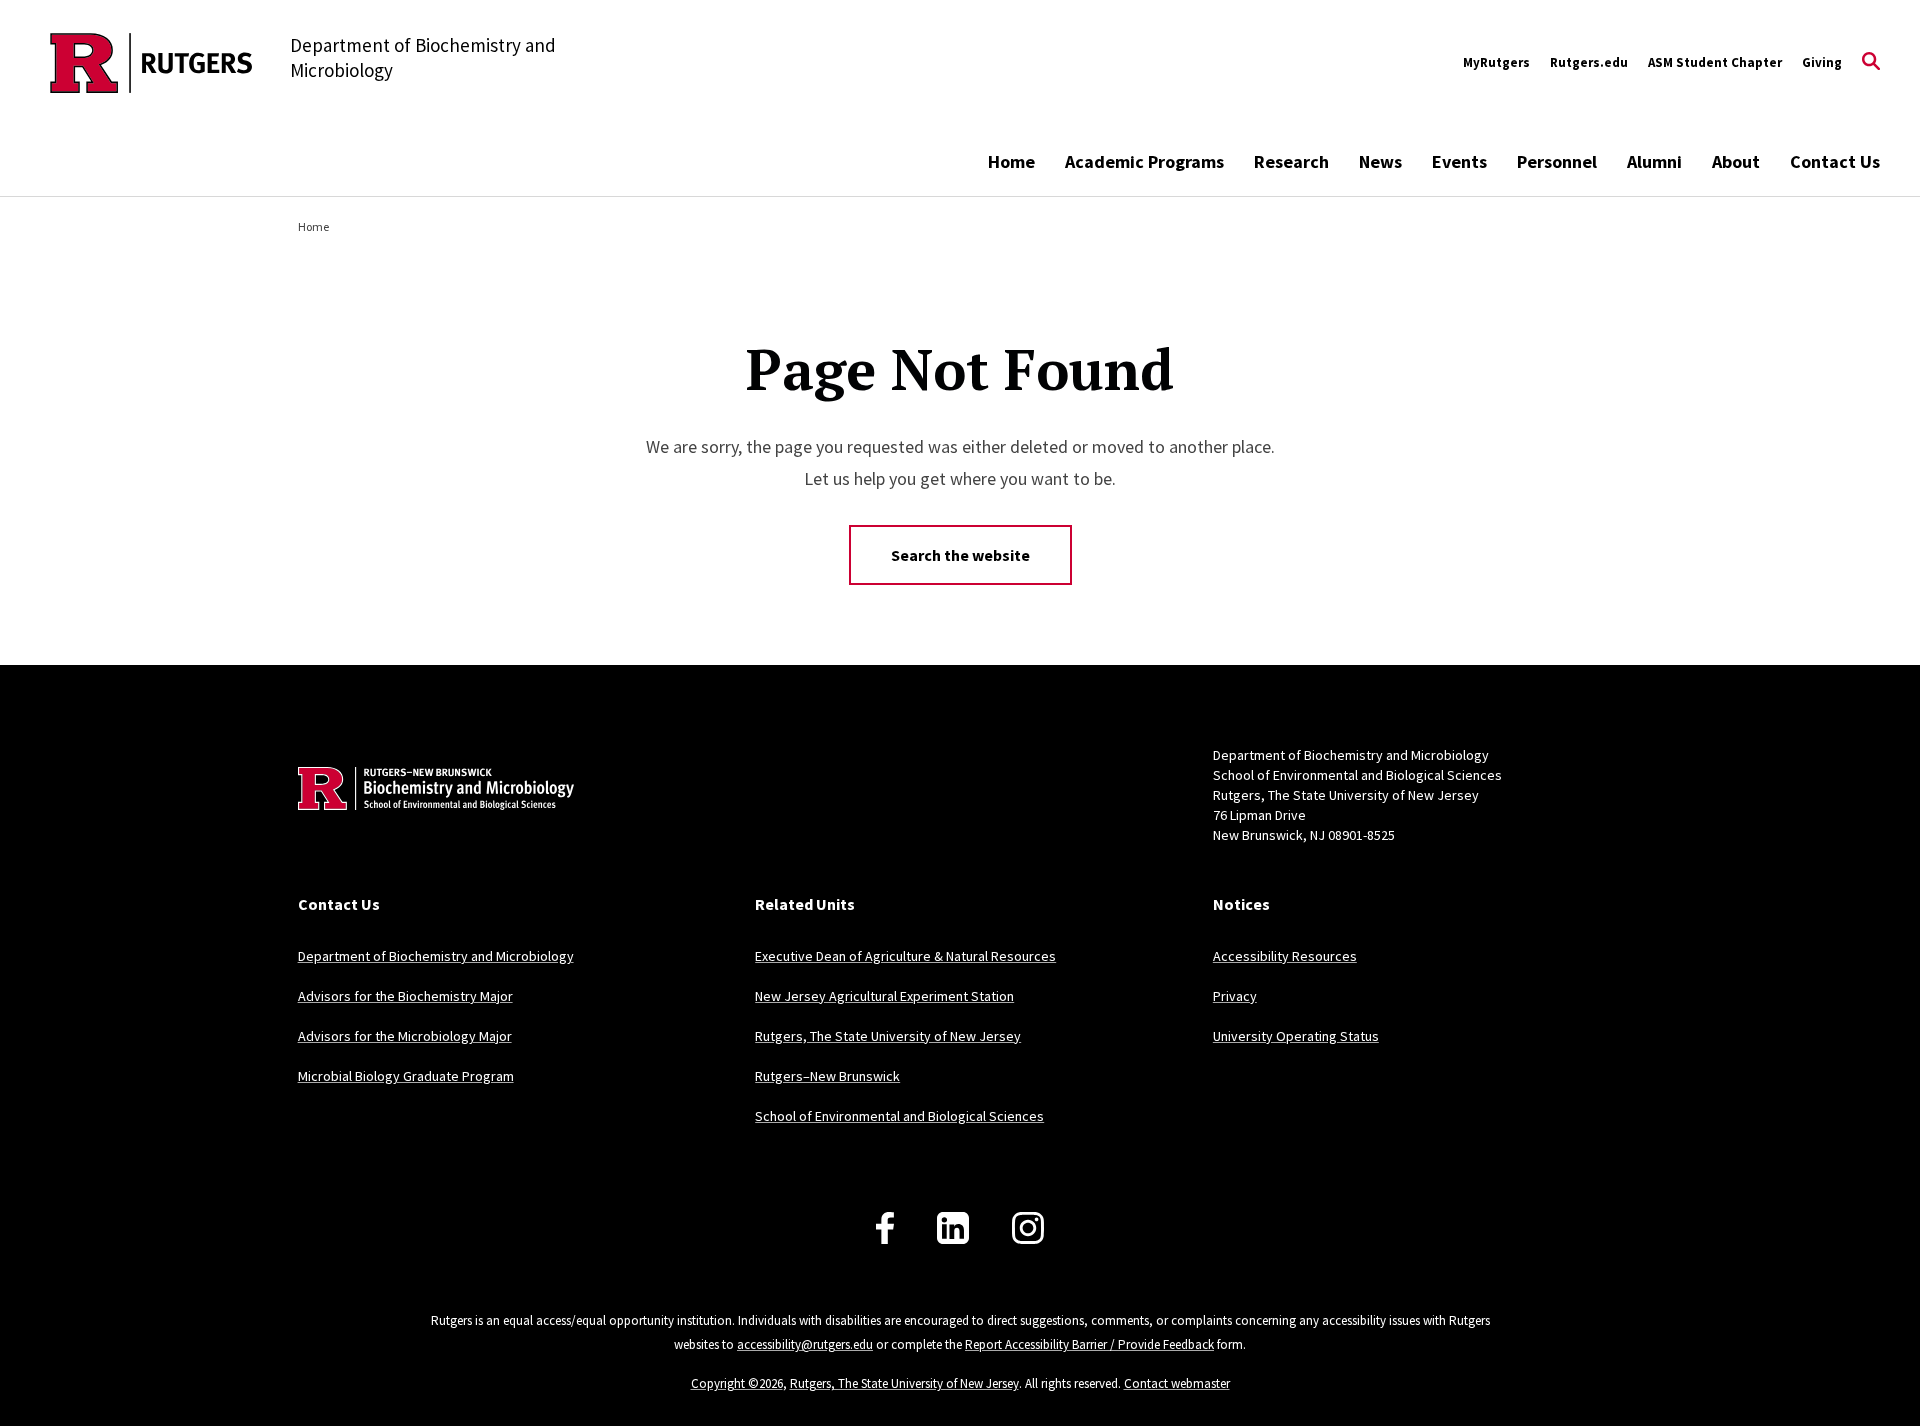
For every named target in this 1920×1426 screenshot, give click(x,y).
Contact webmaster (1177, 1383)
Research (1291, 161)
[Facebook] (885, 1228)
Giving (1822, 62)
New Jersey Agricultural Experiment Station (884, 996)
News (1380, 161)
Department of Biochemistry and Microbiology (436, 956)
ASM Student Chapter (1715, 62)
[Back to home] (430, 819)
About (1736, 161)
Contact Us (1835, 161)
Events (1459, 161)
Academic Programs (1144, 161)
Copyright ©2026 (737, 1383)
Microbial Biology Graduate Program (406, 1076)
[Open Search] (1871, 63)
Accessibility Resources (1285, 956)
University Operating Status (1296, 1036)
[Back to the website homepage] (151, 63)
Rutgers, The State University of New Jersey (888, 1036)
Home (1011, 161)
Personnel (1557, 161)
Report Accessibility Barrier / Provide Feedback (1089, 1344)
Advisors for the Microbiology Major (405, 1036)
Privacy (1235, 996)
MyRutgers (1496, 62)
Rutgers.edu (1589, 62)
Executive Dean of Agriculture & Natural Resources (905, 956)
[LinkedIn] (953, 1228)
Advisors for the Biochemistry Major (405, 996)
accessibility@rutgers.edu (805, 1344)
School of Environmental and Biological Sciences (899, 1116)
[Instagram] (1028, 1228)
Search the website (960, 555)
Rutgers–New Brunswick (827, 1076)
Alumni (1654, 161)
